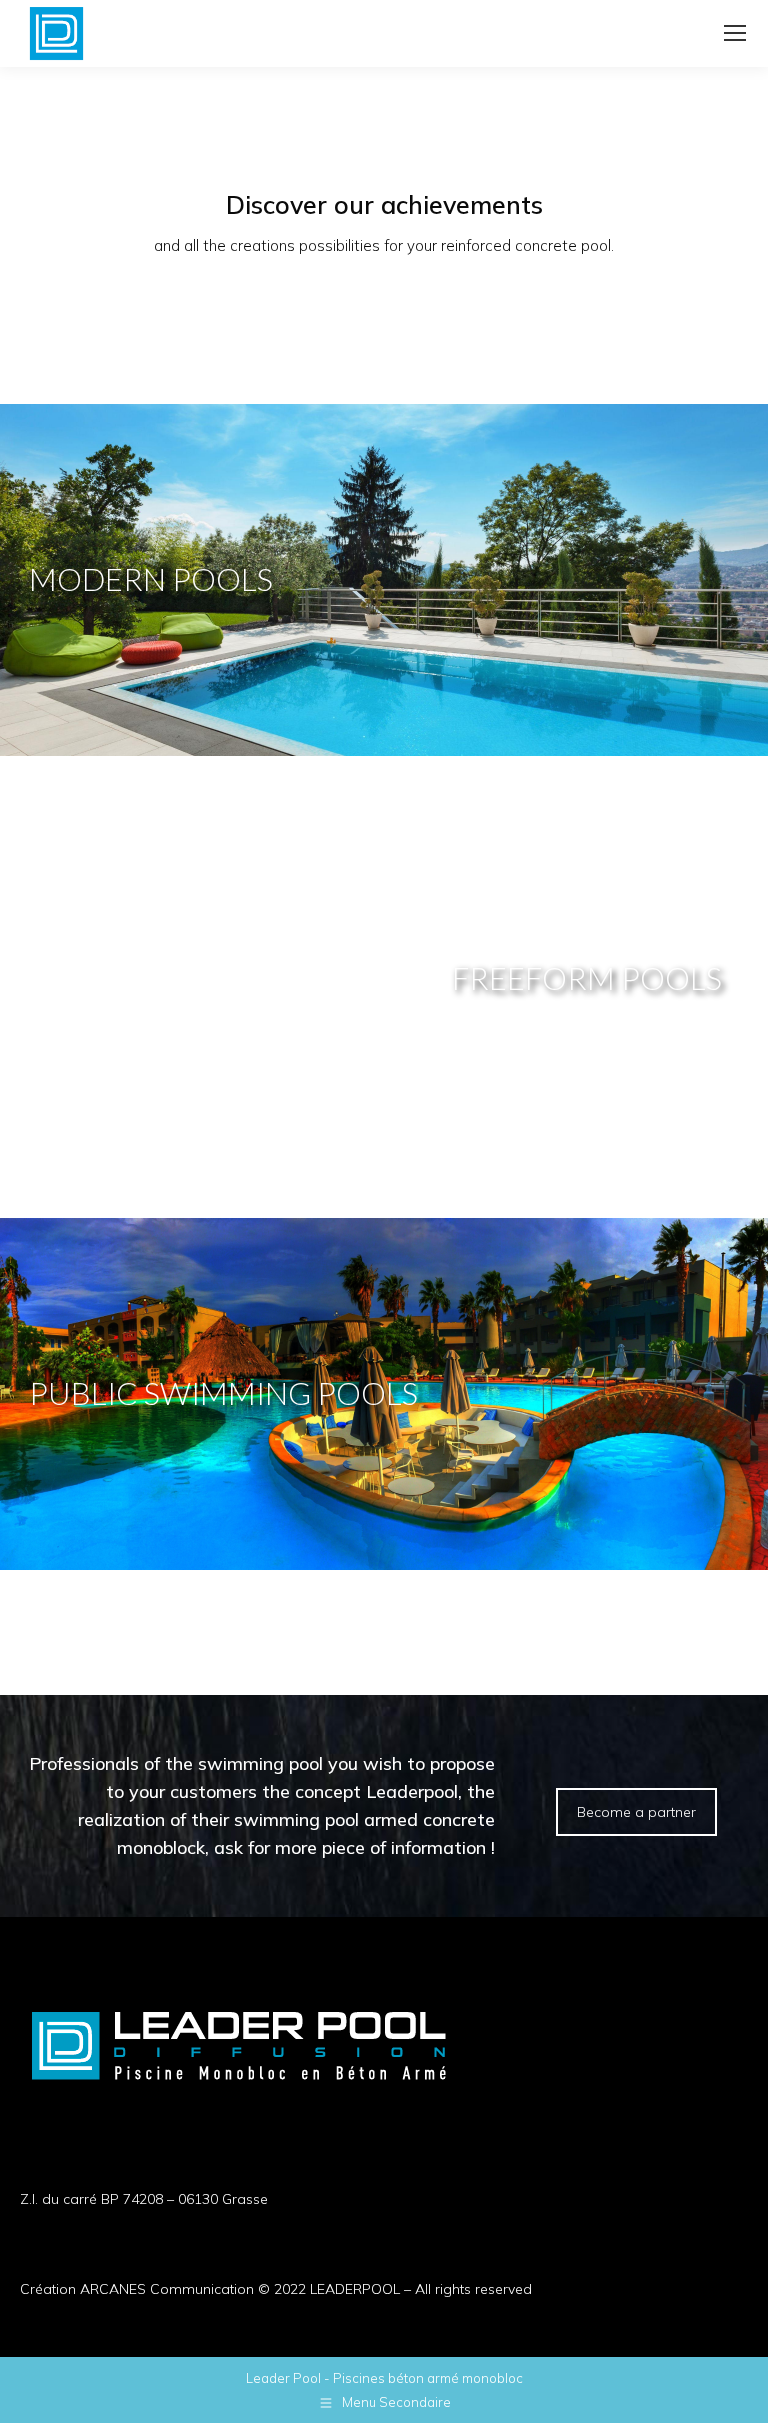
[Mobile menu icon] (735, 33)
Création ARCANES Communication (137, 2289)
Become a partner (636, 1812)
